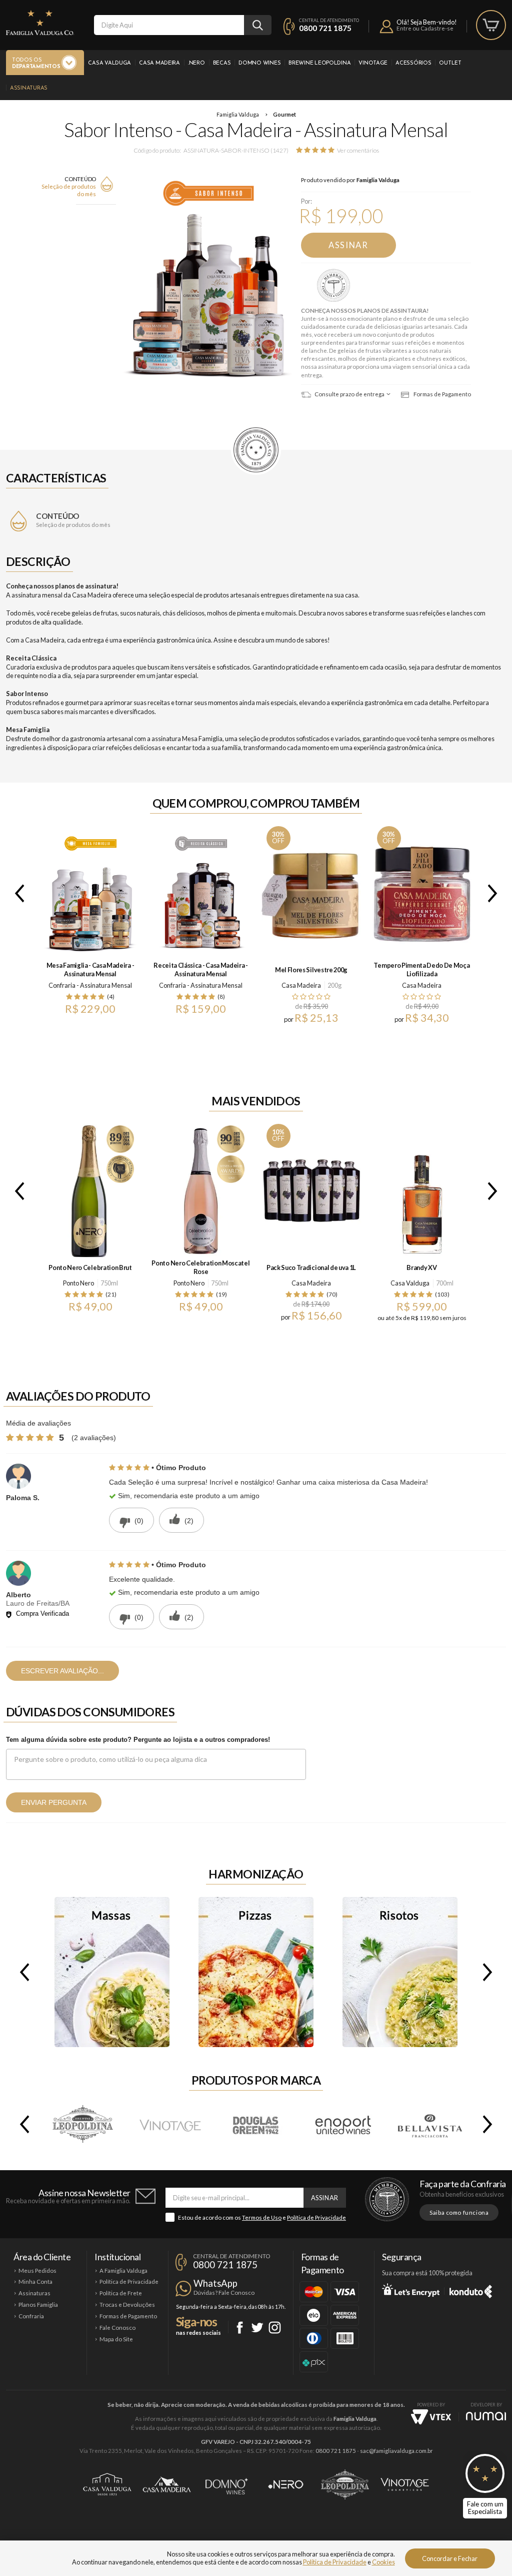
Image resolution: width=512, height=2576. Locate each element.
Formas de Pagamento (442, 394)
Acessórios (413, 63)
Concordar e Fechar (450, 2558)
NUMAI (486, 2416)
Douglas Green (256, 2124)
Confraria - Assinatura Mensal (335, 286)
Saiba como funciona (459, 2212)
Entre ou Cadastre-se (425, 28)
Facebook (240, 2328)
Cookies (383, 2562)
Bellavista (429, 2124)
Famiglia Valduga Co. (40, 23)
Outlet (450, 63)
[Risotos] (400, 1972)
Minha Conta (35, 2282)
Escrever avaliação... (62, 1671)
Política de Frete (121, 2293)
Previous (17, 893)
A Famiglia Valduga (123, 2271)
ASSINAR (348, 245)
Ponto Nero (78, 1283)
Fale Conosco (117, 2328)
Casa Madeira (159, 63)
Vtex (431, 2417)
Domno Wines (259, 63)
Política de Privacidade (316, 2217)
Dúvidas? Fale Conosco (224, 2293)
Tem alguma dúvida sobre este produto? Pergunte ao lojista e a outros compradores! (138, 1740)
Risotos (400, 1972)
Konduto (471, 2290)
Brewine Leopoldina (319, 63)
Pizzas (256, 1972)
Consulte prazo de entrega (349, 394)
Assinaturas (29, 88)
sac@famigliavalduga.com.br (396, 2451)
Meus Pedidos (37, 2271)
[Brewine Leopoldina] (83, 2124)
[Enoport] (343, 2124)
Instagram (275, 2328)
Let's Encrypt (411, 2290)
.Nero (196, 63)
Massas (112, 1972)
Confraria (31, 2316)
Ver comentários (358, 150)
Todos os (36, 64)
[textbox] (169, 25)
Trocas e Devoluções (127, 2305)
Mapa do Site (116, 2339)
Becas (222, 63)
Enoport (343, 2124)
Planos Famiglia (38, 2305)
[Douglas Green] (256, 2124)
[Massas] (112, 1972)
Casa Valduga (109, 63)
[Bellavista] (429, 2124)
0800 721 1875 (325, 28)
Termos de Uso (262, 2217)
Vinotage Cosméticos (405, 2484)
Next (494, 893)
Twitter (257, 2328)
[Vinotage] (170, 2124)
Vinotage (373, 63)
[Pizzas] (256, 1972)
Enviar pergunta (54, 1802)
